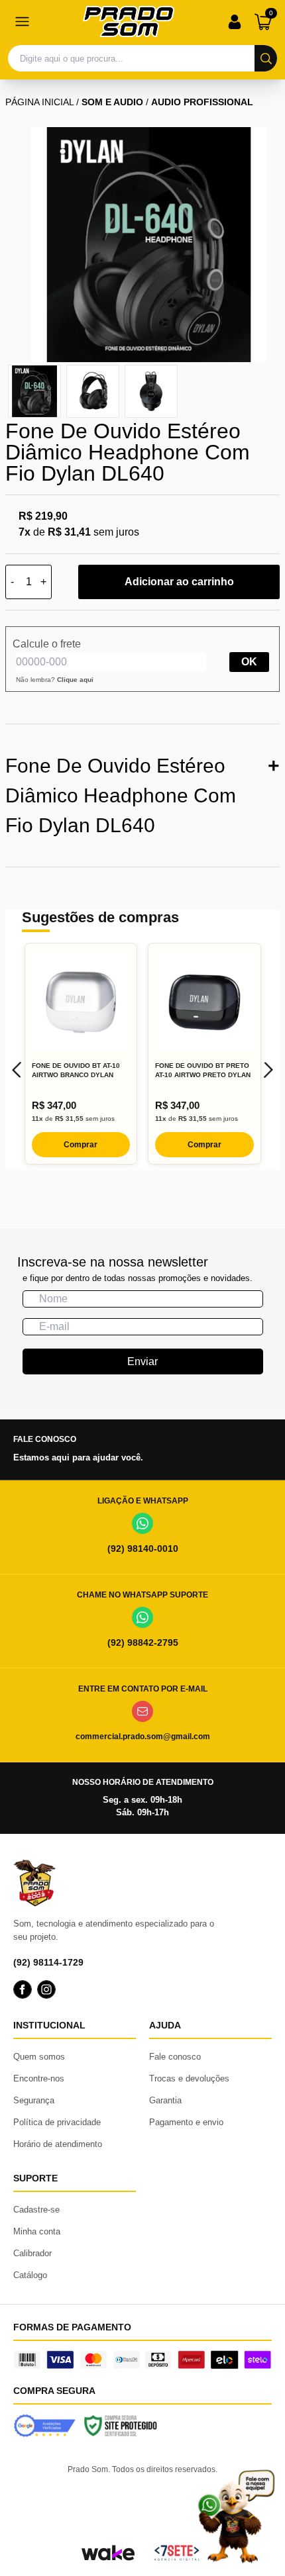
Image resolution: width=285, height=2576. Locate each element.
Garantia (165, 2100)
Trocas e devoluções (189, 2078)
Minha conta (37, 2231)
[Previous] (17, 1070)
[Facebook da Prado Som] (23, 1989)
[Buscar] (266, 58)
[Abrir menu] (22, 22)
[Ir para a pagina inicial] (129, 22)
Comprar (81, 1145)
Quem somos (39, 2057)
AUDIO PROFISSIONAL (202, 102)
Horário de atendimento (58, 2144)
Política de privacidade (57, 2122)
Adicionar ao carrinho (179, 582)
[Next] (268, 1070)
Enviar (142, 1361)
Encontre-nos (39, 2078)
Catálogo (30, 2275)
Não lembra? (55, 680)
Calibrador (32, 2253)
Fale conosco (175, 2057)
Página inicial (39, 102)
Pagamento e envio (186, 2122)
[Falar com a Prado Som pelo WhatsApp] (236, 2516)
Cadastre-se (36, 2210)
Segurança (34, 2100)
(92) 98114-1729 (48, 1962)
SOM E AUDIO (112, 102)
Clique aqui (75, 680)
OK (249, 662)
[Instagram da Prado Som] (46, 1989)
